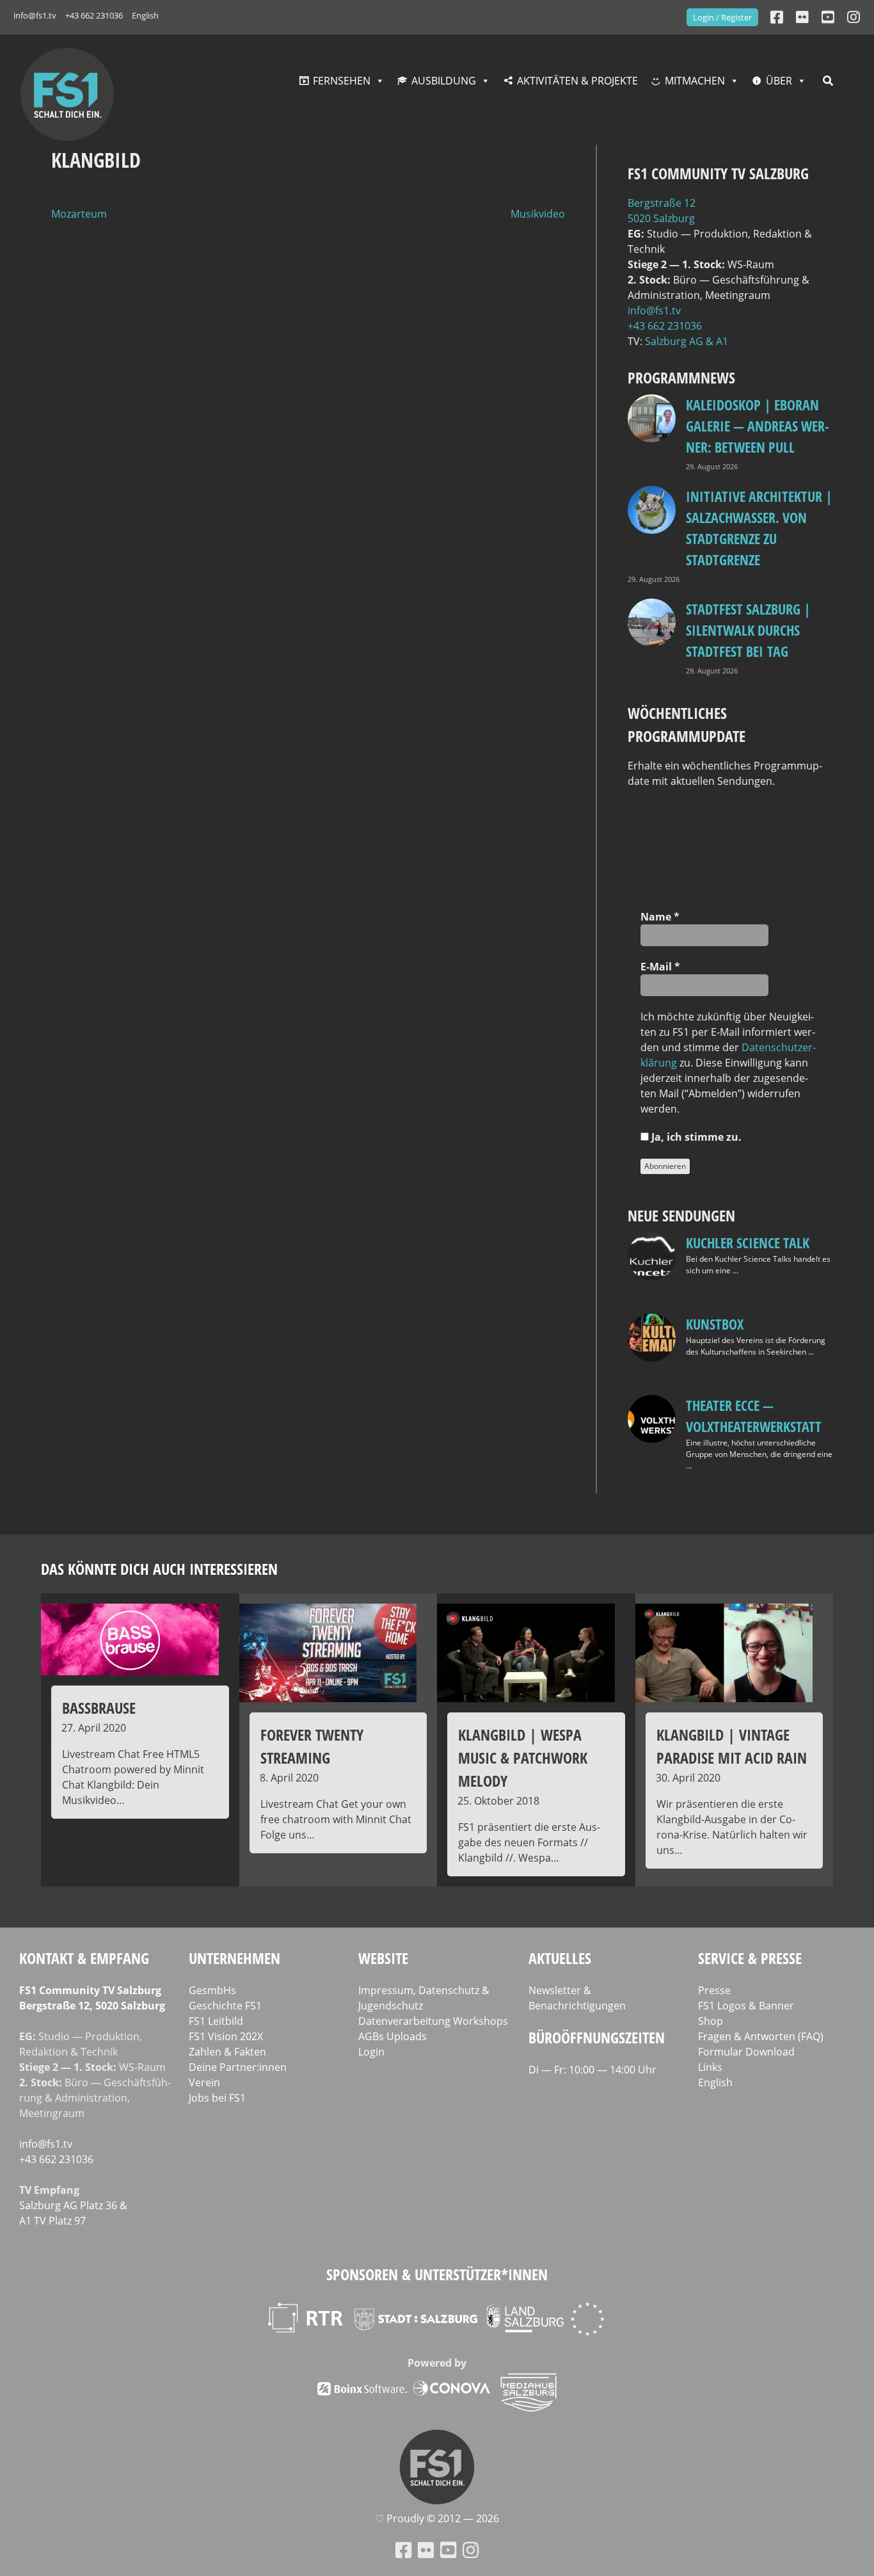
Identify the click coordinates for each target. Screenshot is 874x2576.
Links (710, 2067)
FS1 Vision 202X (226, 2036)
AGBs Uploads (393, 2036)
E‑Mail (660, 967)
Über (779, 81)
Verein (204, 2082)
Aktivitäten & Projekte (577, 81)
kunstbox (715, 1324)
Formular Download (746, 2052)
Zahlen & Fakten (227, 2052)
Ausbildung (444, 81)
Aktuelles (560, 1958)
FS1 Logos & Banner (746, 2006)
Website (383, 1958)
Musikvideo (538, 214)
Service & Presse (750, 1958)
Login (371, 2052)
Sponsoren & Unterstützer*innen (437, 2274)
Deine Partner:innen (238, 2067)
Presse (714, 1990)
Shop (711, 2021)
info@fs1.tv (35, 15)
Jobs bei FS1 (217, 2098)
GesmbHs (212, 1990)
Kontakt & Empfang (84, 1958)
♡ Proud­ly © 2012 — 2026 (437, 2518)
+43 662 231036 (94, 15)
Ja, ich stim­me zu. (695, 1137)
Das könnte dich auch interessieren (159, 1569)
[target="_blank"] (854, 17)
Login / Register (722, 17)
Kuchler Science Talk (748, 1243)
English (145, 15)
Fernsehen (342, 81)
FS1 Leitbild (216, 2021)
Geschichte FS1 (225, 2006)
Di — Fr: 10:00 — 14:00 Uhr (592, 2070)
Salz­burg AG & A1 (687, 341)
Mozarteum (79, 214)
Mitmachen (695, 81)
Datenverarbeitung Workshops (433, 2021)
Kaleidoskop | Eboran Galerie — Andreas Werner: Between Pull (758, 426)
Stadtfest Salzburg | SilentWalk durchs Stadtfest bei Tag (748, 630)
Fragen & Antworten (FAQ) (761, 2036)
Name (660, 917)
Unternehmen (234, 1958)
